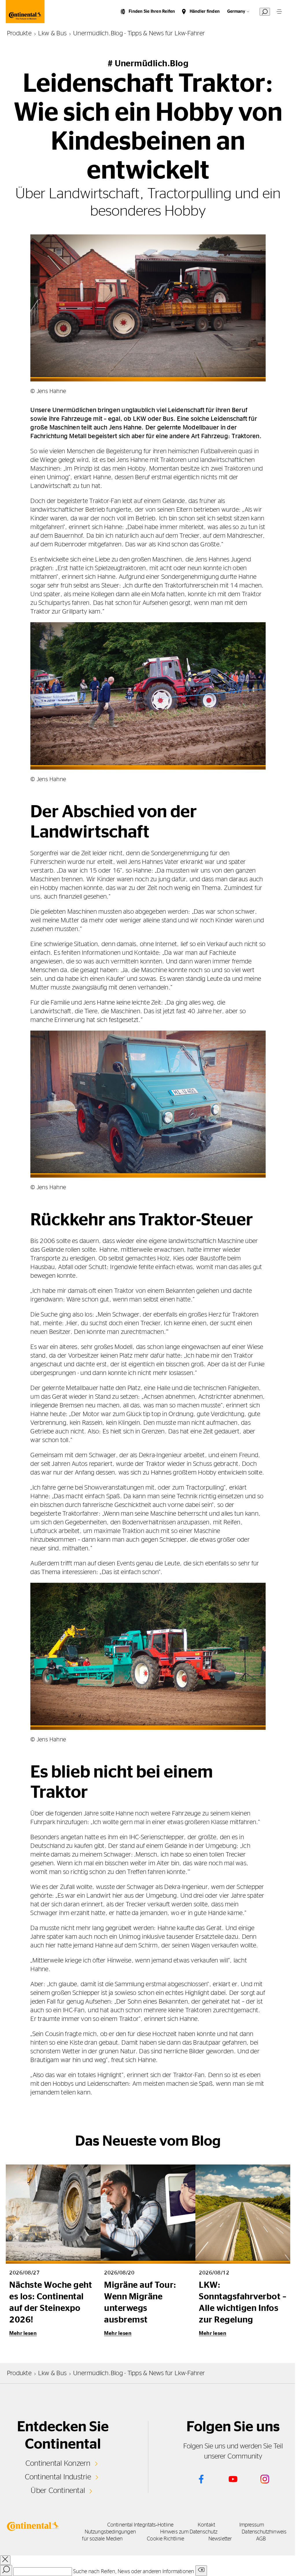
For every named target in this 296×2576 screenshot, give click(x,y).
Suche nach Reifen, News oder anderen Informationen (134, 2572)
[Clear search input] (201, 2571)
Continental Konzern (58, 2463)
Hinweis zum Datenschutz (189, 2532)
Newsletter (220, 2539)
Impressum (252, 2525)
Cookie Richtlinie (165, 2539)
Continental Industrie (58, 2477)
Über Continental (58, 2491)
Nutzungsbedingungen (110, 2532)
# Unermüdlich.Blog (148, 64)
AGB (261, 2539)
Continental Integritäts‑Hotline (140, 2525)
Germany (236, 11)
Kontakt (206, 2525)
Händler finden (205, 11)
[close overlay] (5, 2560)
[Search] (6, 2571)
